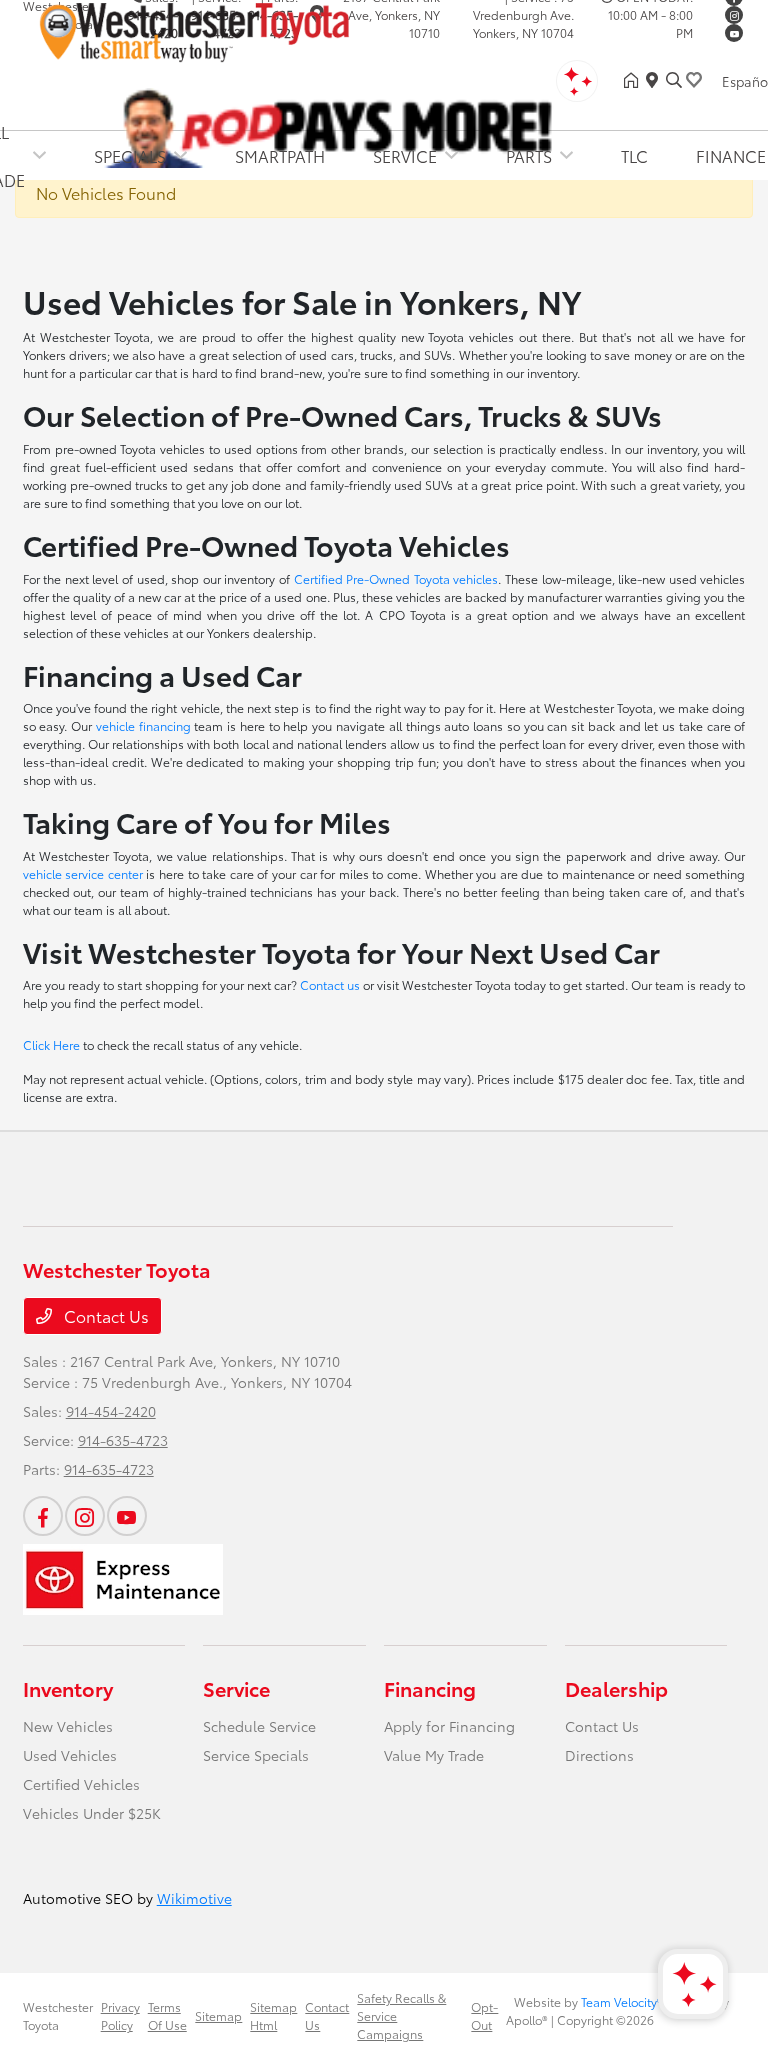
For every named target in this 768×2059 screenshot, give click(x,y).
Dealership (616, 1688)
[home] (635, 80)
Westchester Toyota (58, 2015)
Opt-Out (484, 2015)
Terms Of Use (167, 2015)
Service (236, 1688)
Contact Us (104, 1315)
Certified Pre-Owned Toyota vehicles (396, 578)
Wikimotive (194, 1898)
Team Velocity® (622, 2001)
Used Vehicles (70, 1755)
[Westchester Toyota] (195, 28)
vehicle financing (143, 725)
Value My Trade (434, 1755)
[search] (674, 80)
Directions (599, 1755)
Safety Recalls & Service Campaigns (401, 2015)
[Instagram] (734, 15)
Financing (430, 1688)
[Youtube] (734, 33)
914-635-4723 (123, 1440)
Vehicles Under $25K (92, 1813)
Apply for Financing (449, 1726)
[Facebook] (43, 1516)
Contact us (330, 984)
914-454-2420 (111, 1411)
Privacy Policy (120, 2015)
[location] (656, 80)
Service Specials (256, 1755)
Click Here (51, 1044)
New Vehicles (68, 1726)
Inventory (68, 1688)
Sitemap (218, 2015)
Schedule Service (259, 1726)
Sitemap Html (273, 2015)
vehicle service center (83, 873)
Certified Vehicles (81, 1784)
